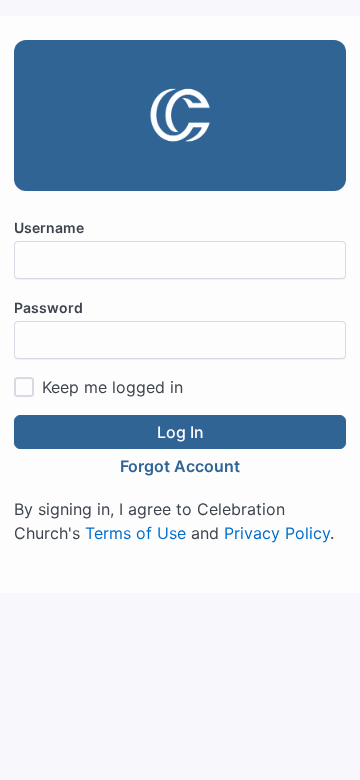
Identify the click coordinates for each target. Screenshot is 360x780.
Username (49, 227)
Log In (180, 432)
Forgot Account (180, 466)
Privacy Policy (277, 533)
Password (48, 307)
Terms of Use (135, 533)
